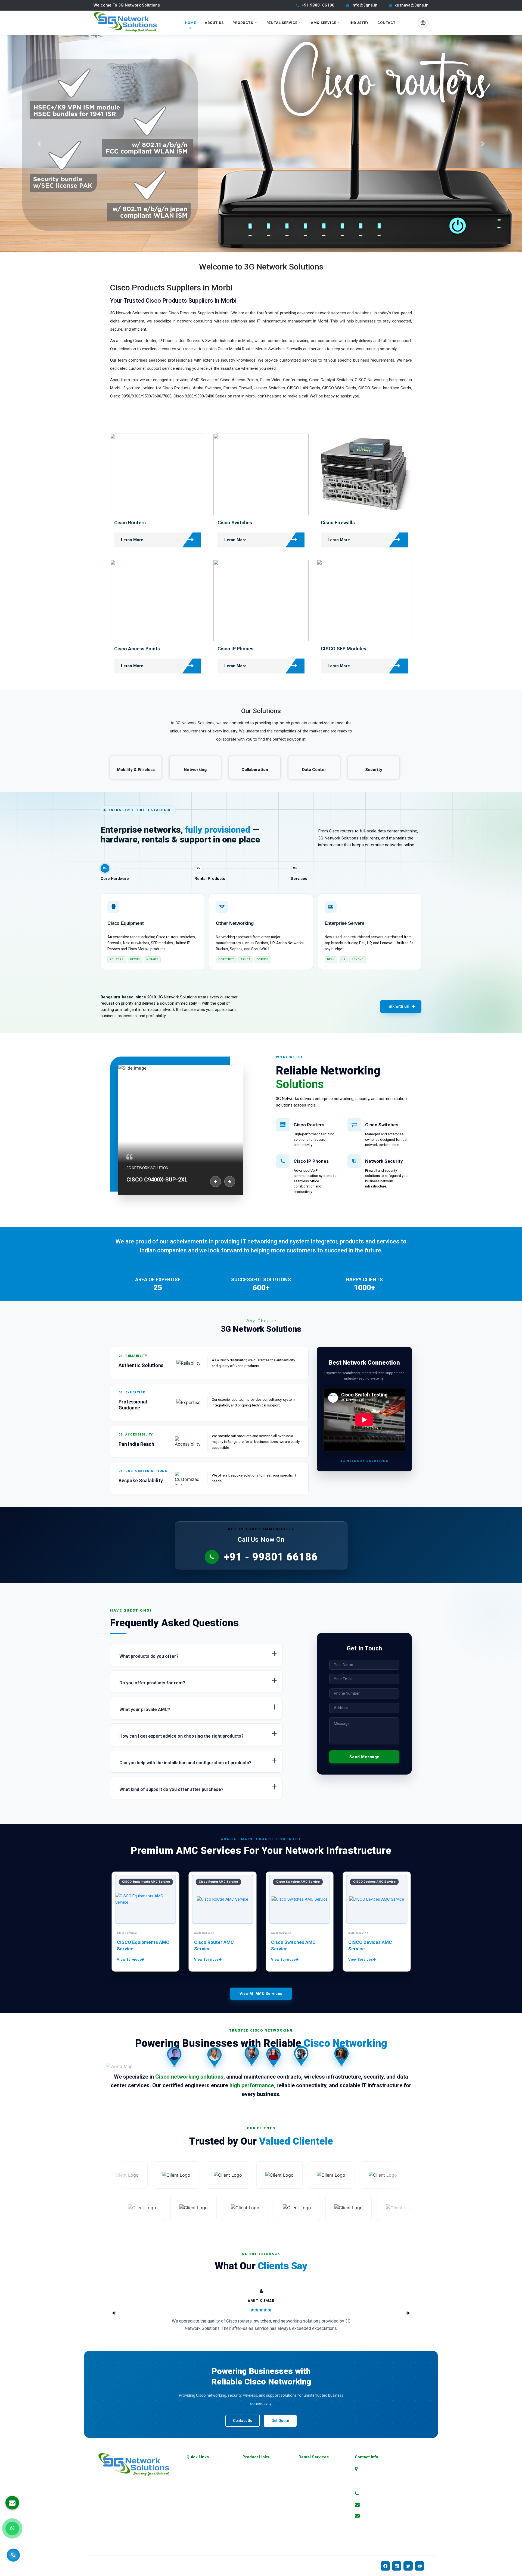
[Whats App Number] (12, 2528)
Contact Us (243, 2421)
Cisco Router (309, 2486)
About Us (194, 2477)
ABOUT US (214, 23)
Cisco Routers (130, 523)
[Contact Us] (13, 2552)
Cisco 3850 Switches (316, 2530)
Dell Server (251, 2530)
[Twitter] (408, 2566)
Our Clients (195, 2530)
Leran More (132, 540)
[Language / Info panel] (423, 23)
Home (191, 2469)
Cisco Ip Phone (311, 2513)
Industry (193, 2513)
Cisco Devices (310, 2477)
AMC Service (324, 23)
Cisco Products (311, 2469)
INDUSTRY (359, 23)
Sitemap (193, 2495)
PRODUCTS (243, 23)
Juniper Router (254, 2539)
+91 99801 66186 (378, 2493)
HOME (190, 23)
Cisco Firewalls (338, 523)
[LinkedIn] (397, 2566)
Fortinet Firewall (255, 2504)
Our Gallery (195, 2486)
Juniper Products (256, 2495)
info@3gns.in (364, 5)
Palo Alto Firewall (256, 2522)
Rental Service (282, 23)
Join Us (193, 2522)
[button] (39, 144)
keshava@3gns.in (411, 5)
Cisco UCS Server (313, 2539)
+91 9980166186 (318, 5)
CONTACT (386, 23)
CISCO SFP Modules (344, 649)
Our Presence (197, 2504)
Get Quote (280, 2421)
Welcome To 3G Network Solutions (127, 5)
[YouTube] (420, 2566)
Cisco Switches (235, 523)
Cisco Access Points (137, 649)
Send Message (364, 1757)
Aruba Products (255, 2486)
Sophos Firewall (255, 2513)
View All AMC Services (261, 1994)
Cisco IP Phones (235, 649)
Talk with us (398, 1006)
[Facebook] (385, 2566)
